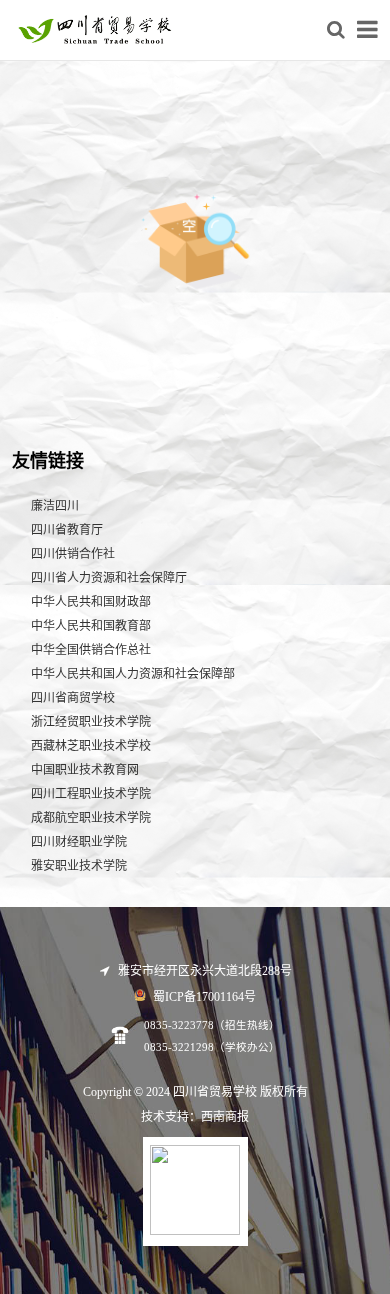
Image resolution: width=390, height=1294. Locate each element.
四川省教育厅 (67, 530)
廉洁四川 (55, 506)
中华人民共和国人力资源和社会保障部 (133, 674)
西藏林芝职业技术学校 (91, 746)
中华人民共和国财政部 (91, 602)
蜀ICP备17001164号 (203, 997)
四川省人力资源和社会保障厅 (109, 578)
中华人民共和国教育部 (91, 626)
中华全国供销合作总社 (91, 650)
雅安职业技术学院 (79, 866)
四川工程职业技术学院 (91, 794)
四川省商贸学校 (73, 698)
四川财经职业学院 (79, 842)
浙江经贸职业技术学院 (91, 722)
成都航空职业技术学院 (91, 818)
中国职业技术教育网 (85, 770)
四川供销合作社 (73, 554)
